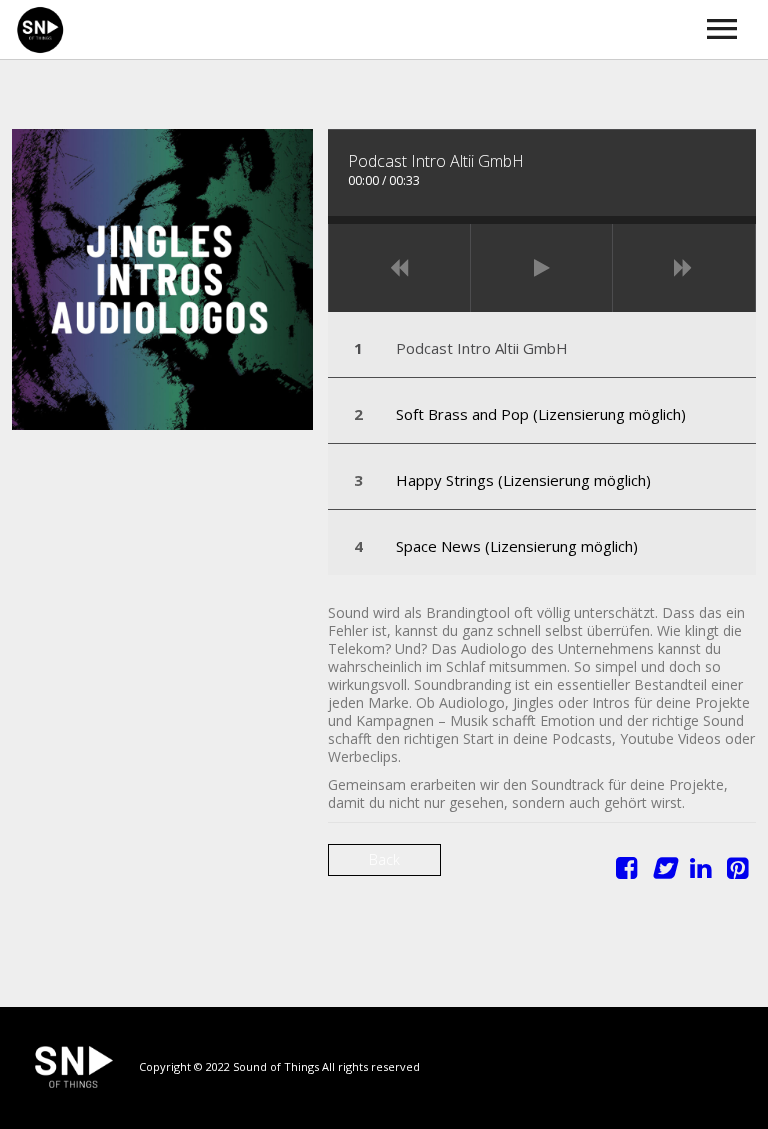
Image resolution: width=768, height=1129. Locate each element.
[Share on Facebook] (626, 871)
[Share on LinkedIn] (700, 871)
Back (384, 859)
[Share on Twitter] (663, 871)
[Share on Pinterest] (737, 871)
